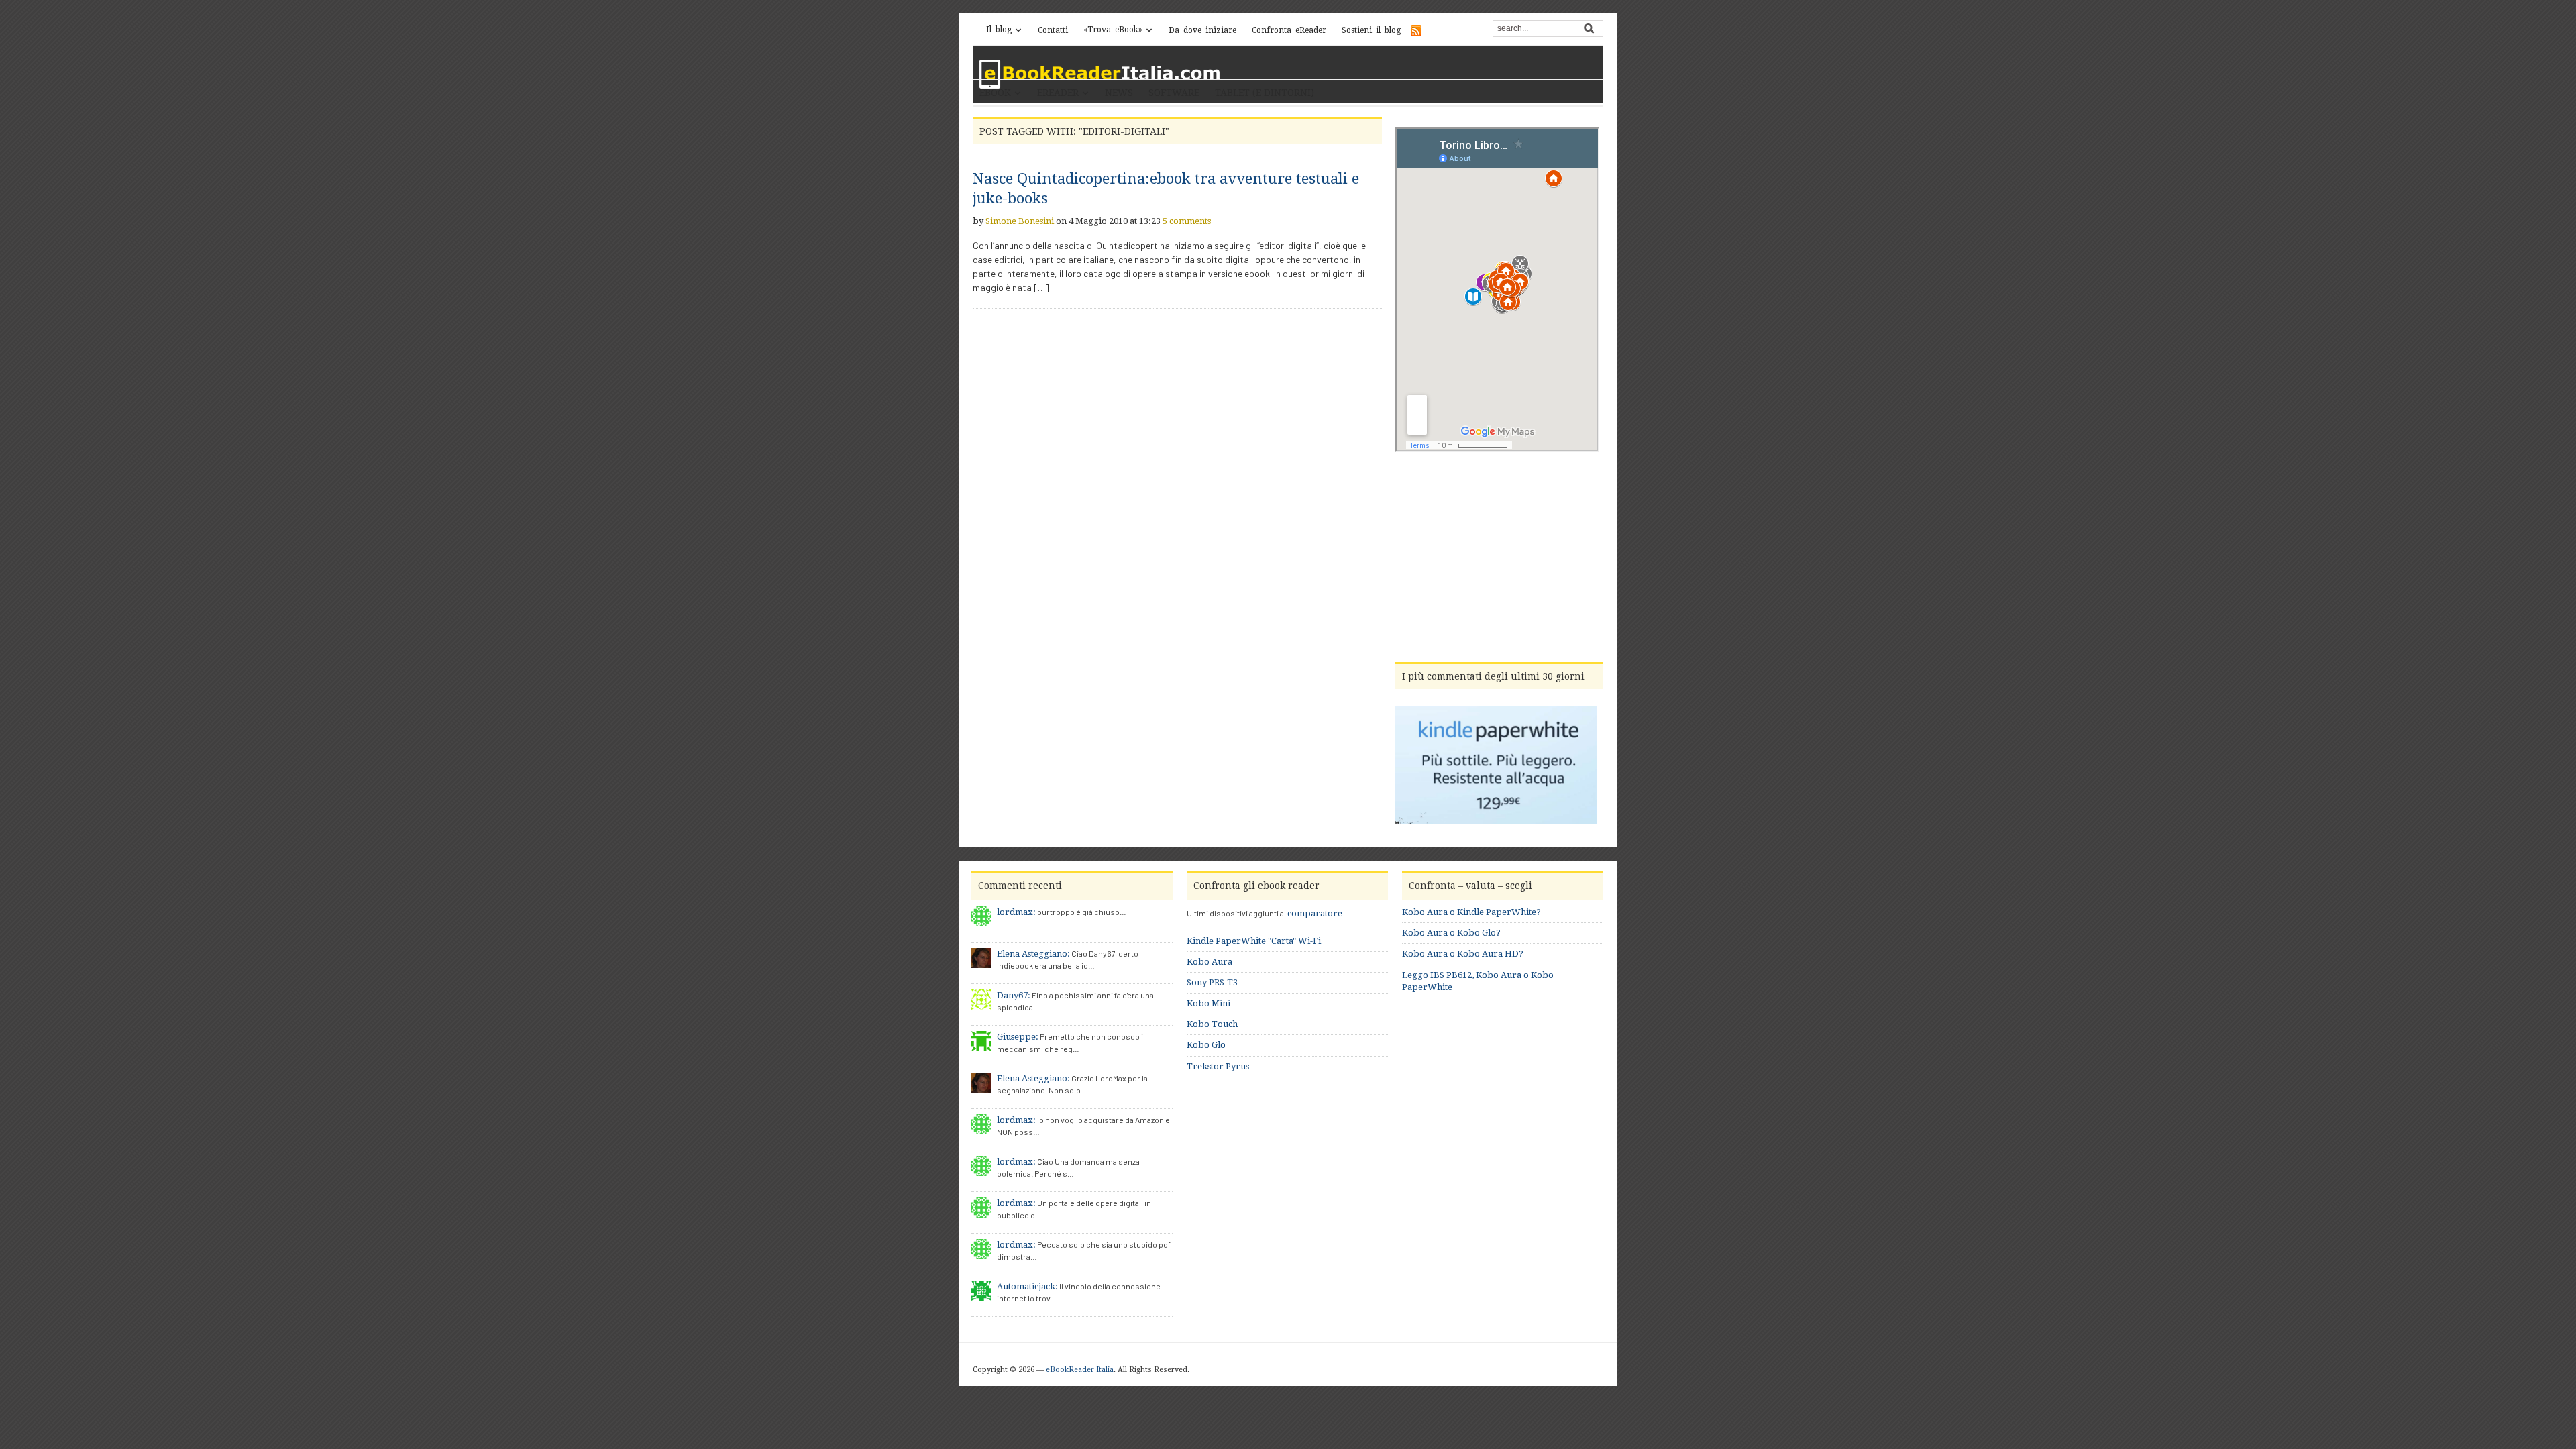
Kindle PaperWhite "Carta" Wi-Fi (1254, 941)
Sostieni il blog (1371, 30)
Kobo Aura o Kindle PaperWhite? (1471, 912)
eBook (995, 93)
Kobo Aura (1210, 962)
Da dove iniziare (1202, 30)
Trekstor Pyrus (1218, 1066)
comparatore (1315, 913)
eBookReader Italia (1080, 1370)
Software (1174, 93)
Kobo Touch (1212, 1024)
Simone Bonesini (1020, 221)
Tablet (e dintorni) (1265, 93)
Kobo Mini (1209, 1003)
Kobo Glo (1206, 1045)
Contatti (1053, 30)
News (1119, 93)
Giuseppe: (1018, 1037)
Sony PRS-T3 (1212, 982)
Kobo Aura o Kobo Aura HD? (1463, 954)
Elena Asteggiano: (1033, 954)
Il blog (999, 30)
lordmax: (1016, 912)
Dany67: (1014, 995)
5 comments (1187, 221)
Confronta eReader (1289, 30)
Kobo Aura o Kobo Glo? (1451, 933)
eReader (1058, 93)
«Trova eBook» (1113, 30)
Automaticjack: (1027, 1286)
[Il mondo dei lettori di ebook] (1100, 74)
